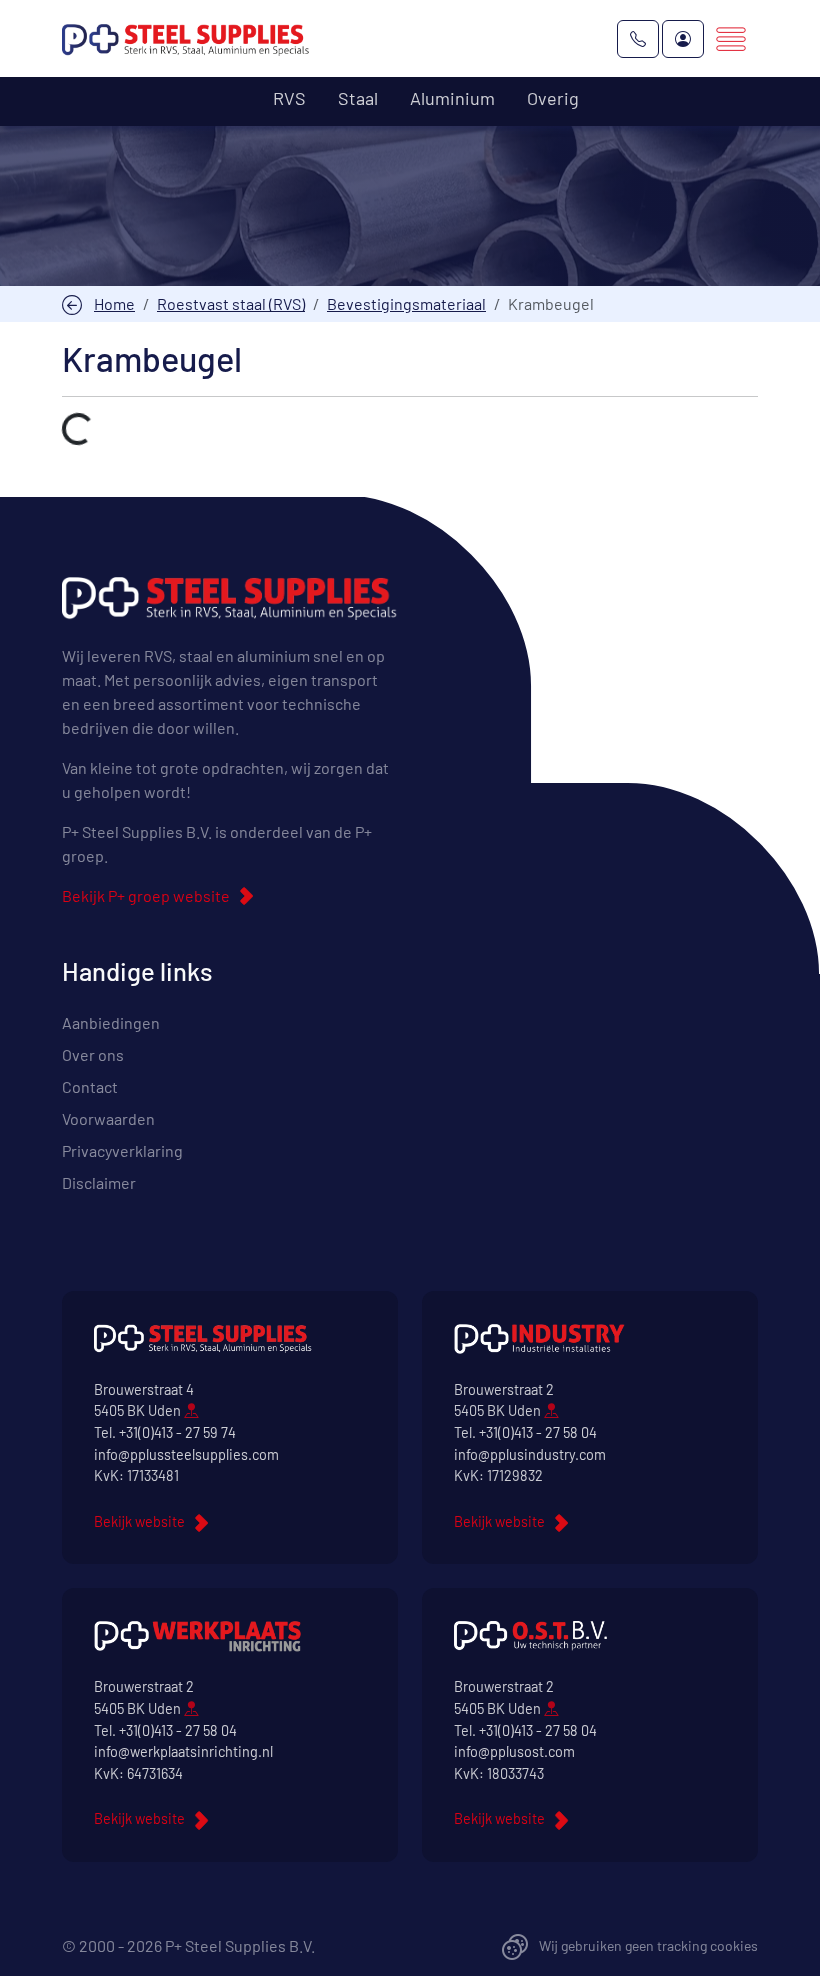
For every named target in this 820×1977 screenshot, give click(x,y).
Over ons (93, 1054)
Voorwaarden (108, 1118)
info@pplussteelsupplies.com (186, 1454)
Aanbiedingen (111, 1022)
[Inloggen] (683, 39)
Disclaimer (99, 1182)
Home (114, 303)
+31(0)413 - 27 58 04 (538, 1432)
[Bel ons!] (638, 39)
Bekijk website (139, 1521)
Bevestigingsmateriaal (406, 303)
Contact (90, 1086)
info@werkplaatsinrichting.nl (183, 1751)
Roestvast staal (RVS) (231, 303)
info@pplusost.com (514, 1751)
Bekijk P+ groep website (146, 895)
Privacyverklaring (122, 1150)
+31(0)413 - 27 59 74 (177, 1432)
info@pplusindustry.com (530, 1454)
